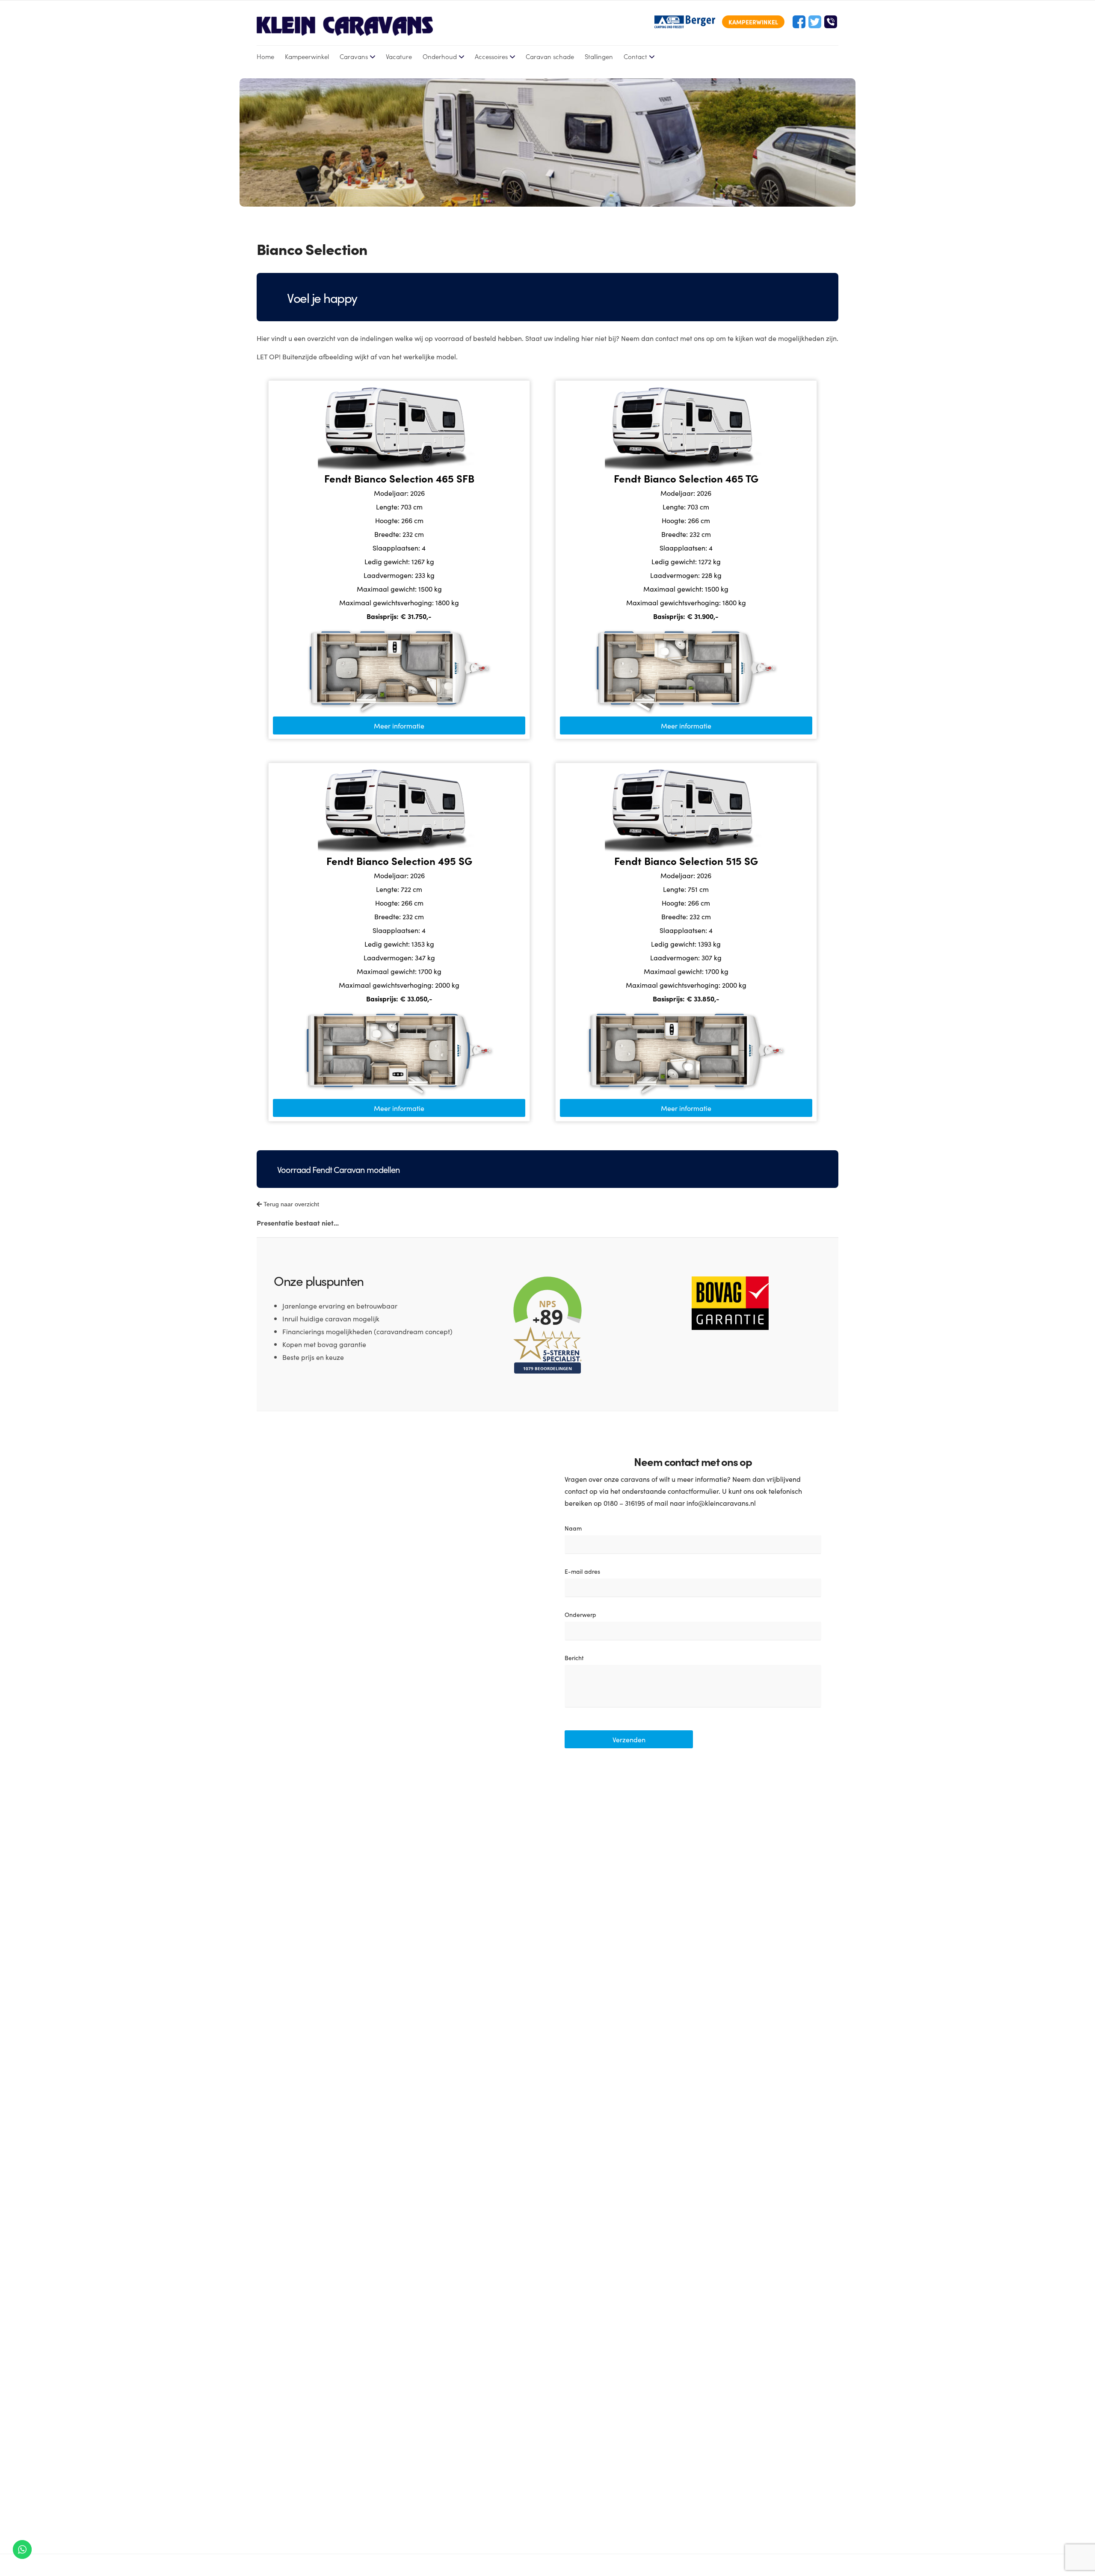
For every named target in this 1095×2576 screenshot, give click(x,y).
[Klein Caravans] (345, 26)
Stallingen (599, 56)
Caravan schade (550, 56)
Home (265, 56)
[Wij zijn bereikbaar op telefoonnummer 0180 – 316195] (831, 22)
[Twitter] (815, 22)
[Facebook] (799, 22)
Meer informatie (399, 725)
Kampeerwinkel (307, 56)
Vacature (399, 56)
